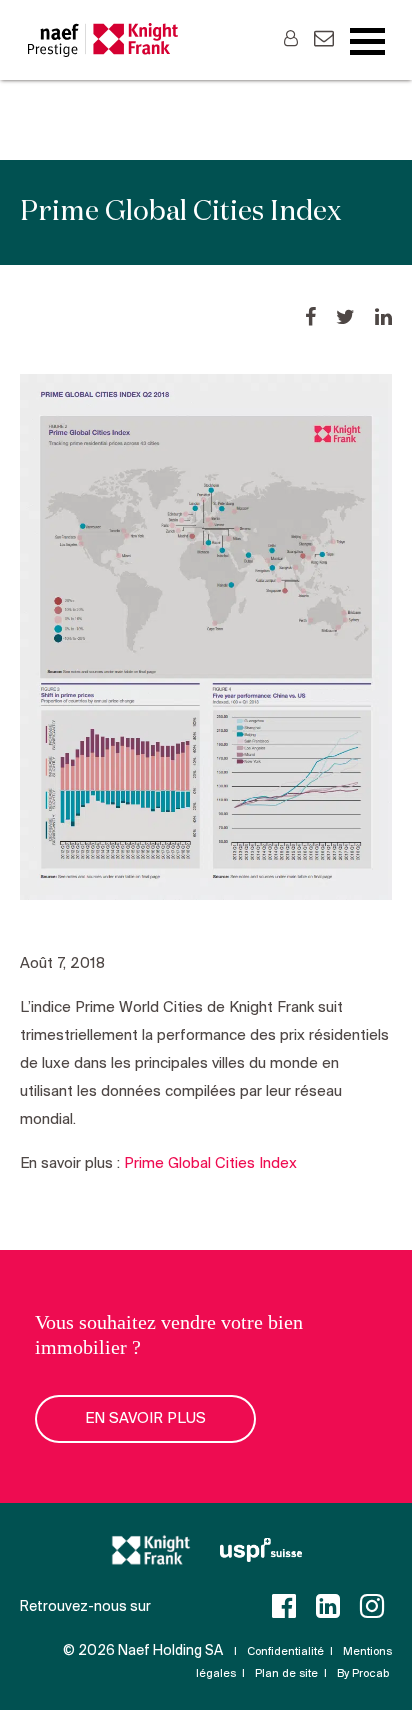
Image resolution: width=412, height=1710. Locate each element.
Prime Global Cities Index (210, 1164)
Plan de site (286, 1674)
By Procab (363, 1674)
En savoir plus (145, 1419)
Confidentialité (285, 1652)
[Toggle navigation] (367, 42)
